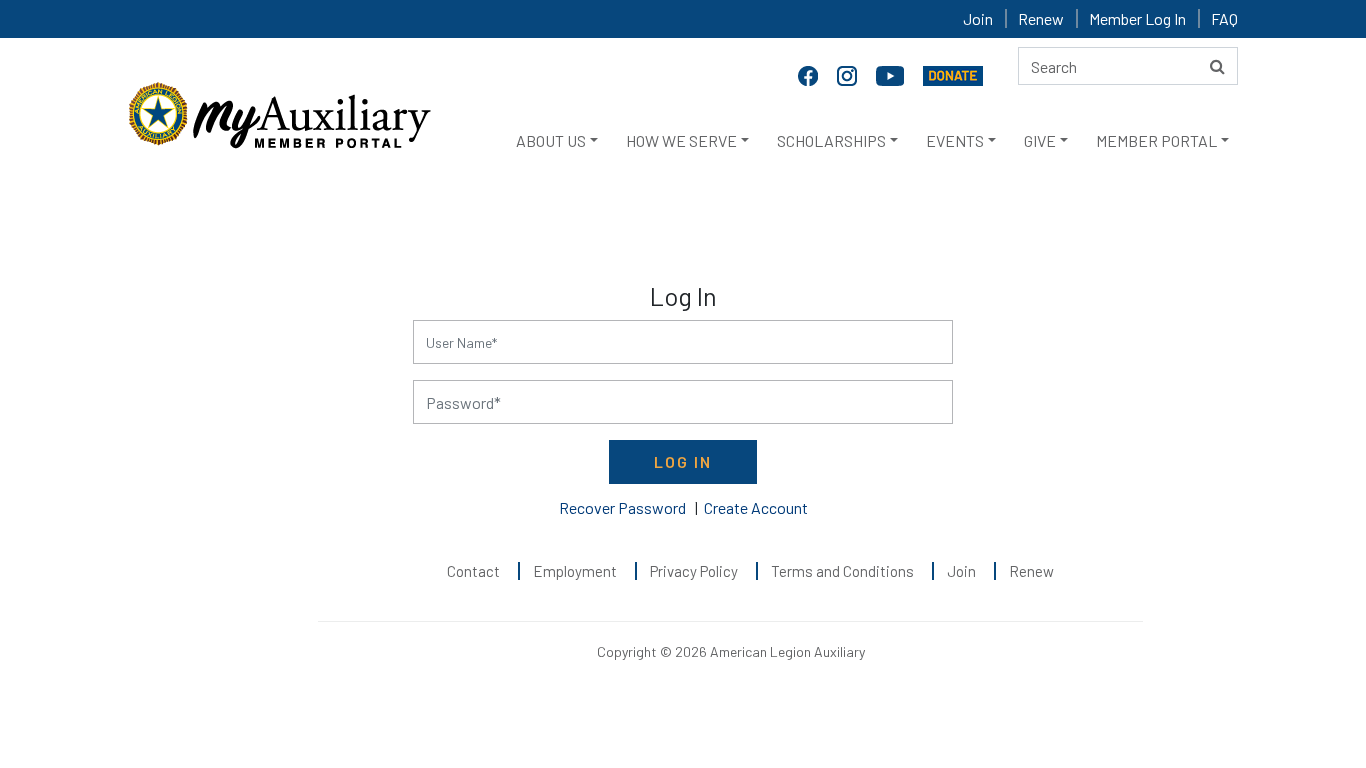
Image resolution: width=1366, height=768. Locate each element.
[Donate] (953, 74)
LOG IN (683, 461)
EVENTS (955, 140)
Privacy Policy (694, 571)
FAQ (1224, 18)
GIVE (1040, 140)
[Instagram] (849, 74)
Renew (1041, 18)
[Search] (1217, 66)
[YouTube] (892, 74)
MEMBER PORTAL (1156, 140)
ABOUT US (551, 140)
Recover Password (622, 507)
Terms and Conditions (842, 571)
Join (978, 18)
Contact (473, 571)
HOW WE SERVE (681, 140)
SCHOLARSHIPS (831, 140)
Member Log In (1137, 18)
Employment (575, 571)
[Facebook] (810, 74)
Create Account (756, 507)
